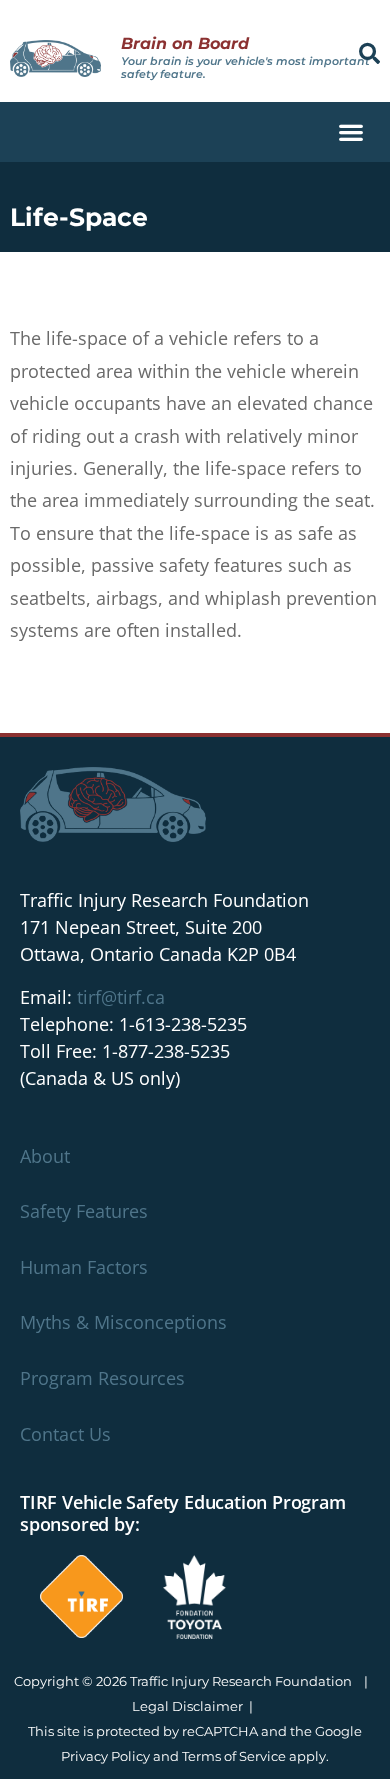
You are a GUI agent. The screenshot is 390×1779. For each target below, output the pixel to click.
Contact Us (65, 1434)
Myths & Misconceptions (123, 1322)
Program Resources (102, 1378)
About (45, 1156)
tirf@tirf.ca (121, 997)
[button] (369, 53)
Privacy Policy (105, 1756)
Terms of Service (234, 1756)
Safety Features (84, 1211)
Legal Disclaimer (187, 1706)
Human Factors (84, 1267)
